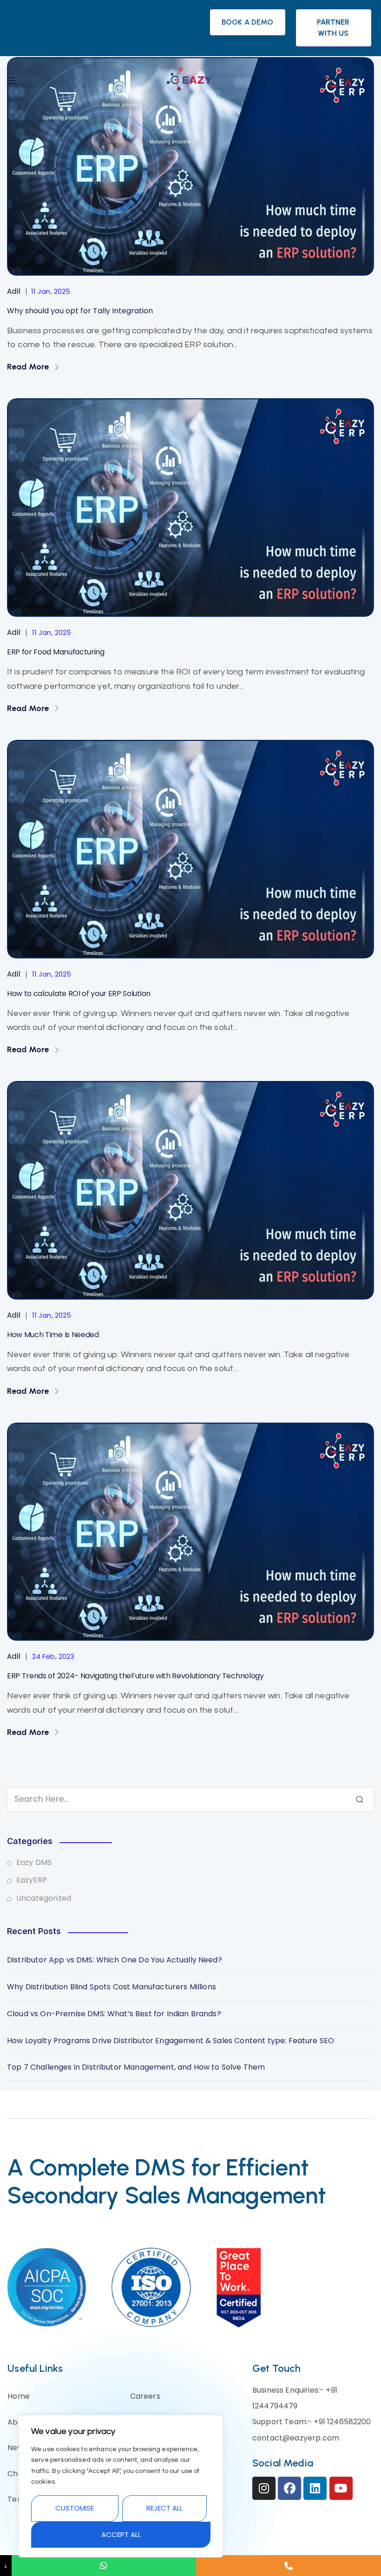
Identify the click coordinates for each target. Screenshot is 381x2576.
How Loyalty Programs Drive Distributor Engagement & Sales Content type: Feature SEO (171, 2041)
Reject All (164, 2508)
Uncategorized (44, 1898)
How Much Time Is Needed (53, 1335)
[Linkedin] (315, 2488)
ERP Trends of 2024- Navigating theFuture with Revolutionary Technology (135, 1676)
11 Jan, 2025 (51, 291)
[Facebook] (289, 2488)
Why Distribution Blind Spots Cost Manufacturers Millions (112, 1987)
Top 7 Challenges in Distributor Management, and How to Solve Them (136, 2067)
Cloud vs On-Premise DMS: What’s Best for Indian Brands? (114, 2014)
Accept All (121, 2534)
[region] (121, 2486)
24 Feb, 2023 (53, 1656)
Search (360, 1799)
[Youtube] (341, 2488)
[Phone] (289, 2566)
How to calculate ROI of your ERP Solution (79, 994)
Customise (75, 2508)
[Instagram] (264, 2488)
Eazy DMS (34, 1862)
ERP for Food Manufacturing (56, 652)
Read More (29, 367)
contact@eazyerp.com (296, 2438)
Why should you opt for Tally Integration (80, 311)
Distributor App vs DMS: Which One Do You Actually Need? (115, 1960)
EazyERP (338, 420)
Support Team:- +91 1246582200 (312, 2422)
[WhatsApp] (104, 2566)
